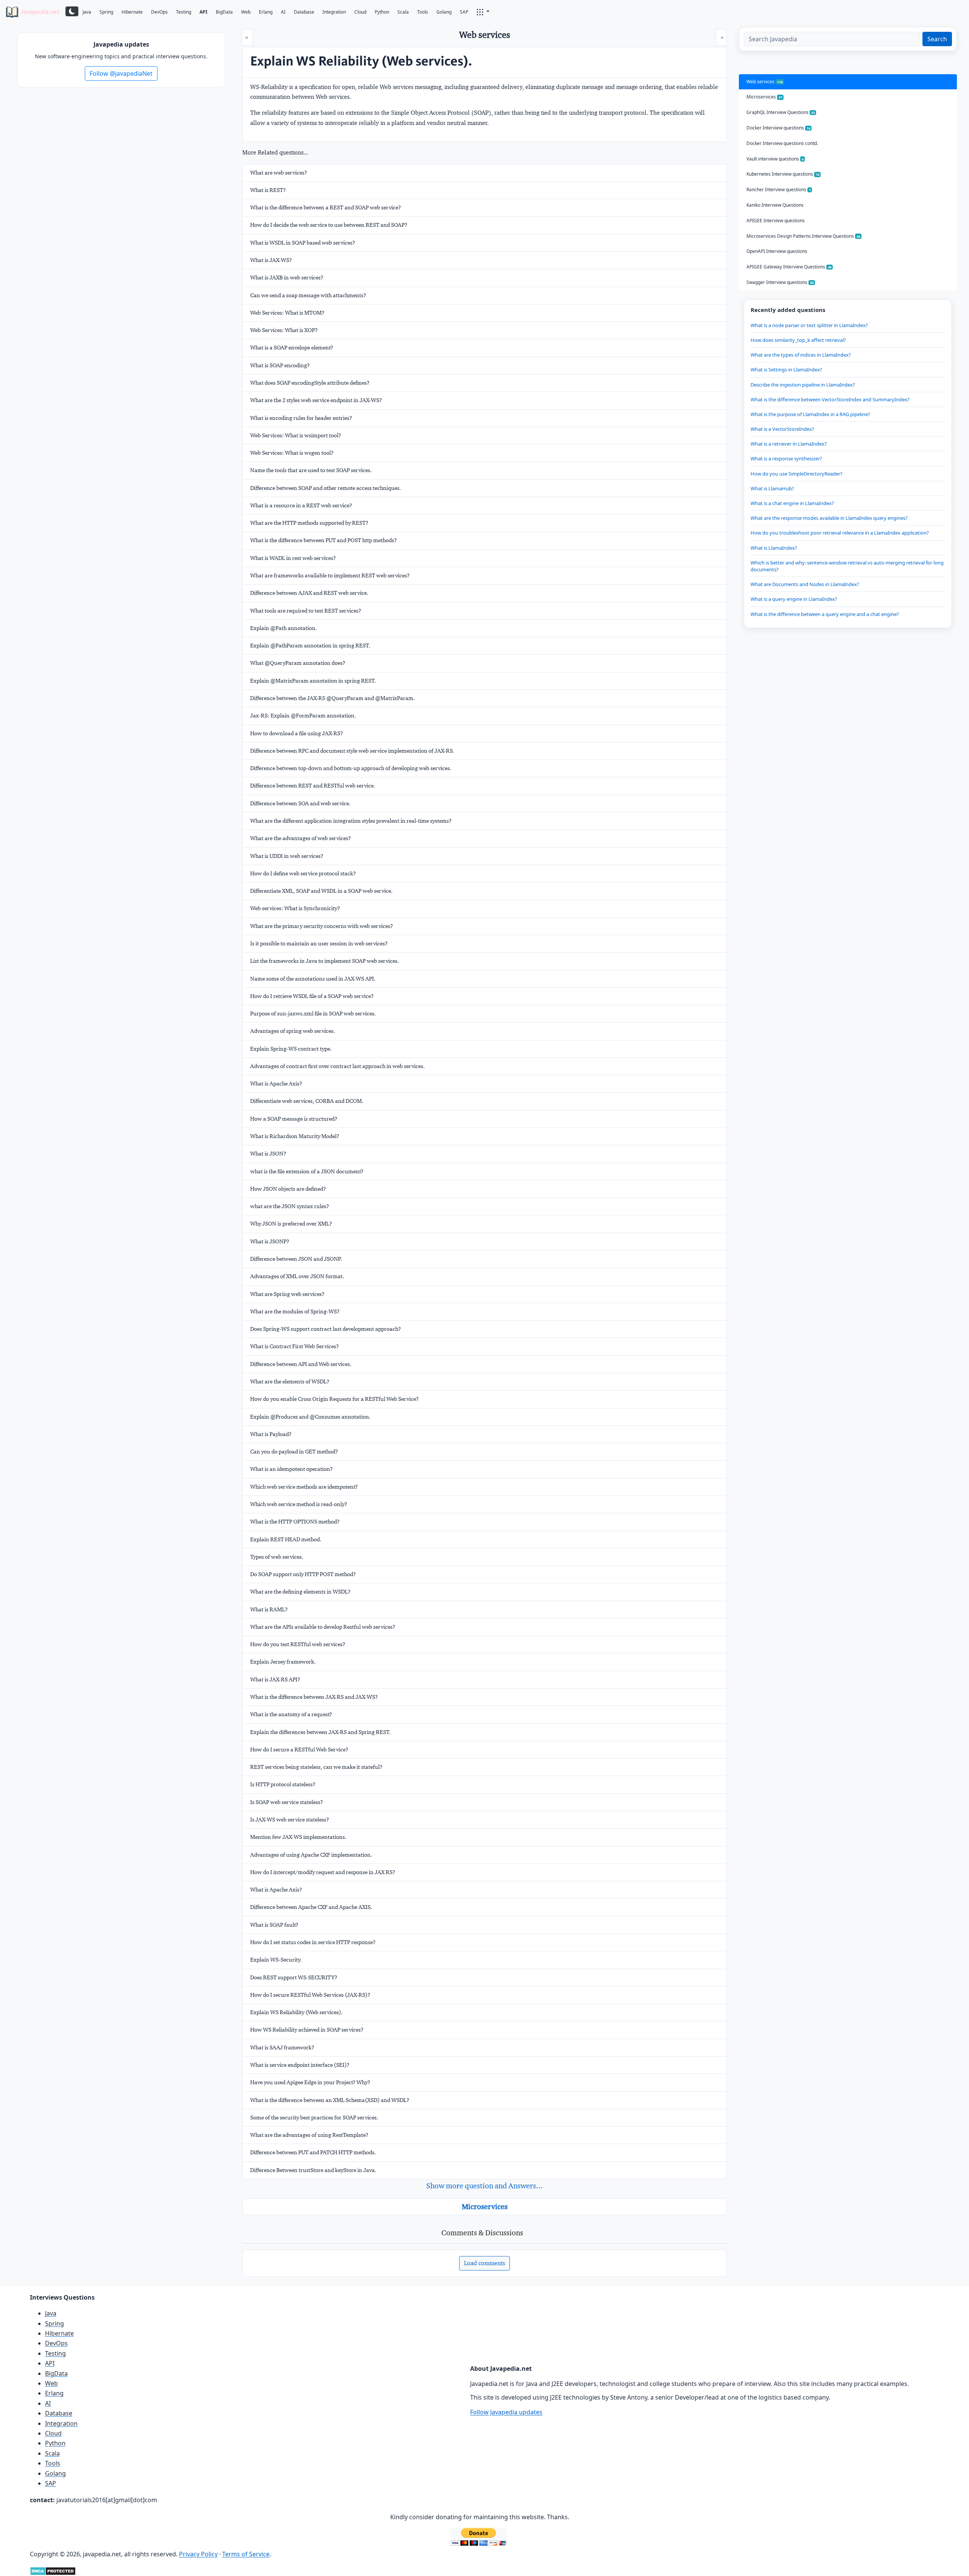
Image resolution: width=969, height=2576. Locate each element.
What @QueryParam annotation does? (298, 663)
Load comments (484, 2263)
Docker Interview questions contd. (782, 143)
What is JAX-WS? (271, 260)
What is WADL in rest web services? (293, 558)
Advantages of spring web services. (293, 1031)
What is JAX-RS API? (275, 1679)
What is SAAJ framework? (282, 2047)
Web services (765, 82)
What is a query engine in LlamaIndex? (794, 599)
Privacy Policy (198, 2554)
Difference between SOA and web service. (300, 803)
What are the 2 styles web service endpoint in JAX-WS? (316, 400)
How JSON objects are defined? (288, 1189)
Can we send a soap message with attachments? (308, 295)
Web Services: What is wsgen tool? (292, 453)
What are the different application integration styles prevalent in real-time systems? (351, 821)
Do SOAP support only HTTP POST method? (303, 1574)
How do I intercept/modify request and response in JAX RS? (323, 1872)
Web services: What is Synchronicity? (295, 908)
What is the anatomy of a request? (291, 1714)
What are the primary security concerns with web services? (322, 926)
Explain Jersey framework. (283, 1662)
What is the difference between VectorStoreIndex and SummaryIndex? (830, 399)
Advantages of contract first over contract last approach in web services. (337, 1066)
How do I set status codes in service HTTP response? (313, 1942)
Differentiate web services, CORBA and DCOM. (307, 1101)
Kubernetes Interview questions (783, 174)
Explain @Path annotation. (284, 628)
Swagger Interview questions (780, 282)
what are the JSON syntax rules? (290, 1206)
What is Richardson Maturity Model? (295, 1136)
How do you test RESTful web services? (298, 1644)
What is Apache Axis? (276, 1084)
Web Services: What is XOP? (284, 330)
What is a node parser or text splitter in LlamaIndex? (809, 325)
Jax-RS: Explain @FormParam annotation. (303, 716)
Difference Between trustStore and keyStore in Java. (313, 2170)
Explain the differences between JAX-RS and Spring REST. (320, 1732)
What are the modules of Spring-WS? (295, 1311)
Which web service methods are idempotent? (304, 1487)
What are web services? (279, 173)
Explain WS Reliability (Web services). (296, 2012)
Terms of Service (246, 2554)
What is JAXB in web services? (287, 278)
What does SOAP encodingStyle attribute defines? (310, 383)
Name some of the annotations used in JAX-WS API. (313, 979)
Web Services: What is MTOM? (287, 313)
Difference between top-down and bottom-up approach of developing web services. (351, 768)
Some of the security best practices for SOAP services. (314, 2118)
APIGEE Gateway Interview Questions (789, 267)
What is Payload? (271, 1434)
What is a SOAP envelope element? (292, 348)
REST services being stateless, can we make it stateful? (316, 1767)
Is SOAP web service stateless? (287, 1802)
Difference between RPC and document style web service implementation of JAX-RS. (352, 751)
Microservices (485, 2206)
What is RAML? (269, 1609)
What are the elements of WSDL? (290, 1382)
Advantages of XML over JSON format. (297, 1276)
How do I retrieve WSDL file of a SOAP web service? (312, 996)
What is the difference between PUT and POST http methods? (323, 540)
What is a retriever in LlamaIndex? (789, 444)
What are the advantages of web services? (301, 838)
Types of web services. (277, 1557)
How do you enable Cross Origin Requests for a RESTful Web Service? (334, 1399)
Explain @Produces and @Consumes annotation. (310, 1417)
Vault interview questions (775, 159)
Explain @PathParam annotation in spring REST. (310, 646)
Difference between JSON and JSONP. (296, 1259)
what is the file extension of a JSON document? (307, 1171)
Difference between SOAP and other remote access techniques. (326, 488)
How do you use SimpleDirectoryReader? (797, 474)
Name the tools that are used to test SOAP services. (311, 470)
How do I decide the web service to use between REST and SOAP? (329, 225)
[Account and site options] (483, 11)
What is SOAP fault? (274, 1925)
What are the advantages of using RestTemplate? (309, 2135)
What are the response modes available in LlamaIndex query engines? (829, 518)
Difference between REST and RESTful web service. (313, 786)
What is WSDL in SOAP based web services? (303, 243)
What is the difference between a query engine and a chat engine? (825, 614)
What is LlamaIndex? (774, 548)
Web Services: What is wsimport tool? (296, 435)
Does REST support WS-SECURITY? (294, 1977)
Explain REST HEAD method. (286, 1539)
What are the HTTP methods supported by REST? (309, 523)
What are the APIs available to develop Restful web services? (323, 1627)
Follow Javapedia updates (506, 2412)
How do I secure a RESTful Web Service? (299, 1750)
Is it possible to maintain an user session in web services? (319, 943)
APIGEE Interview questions (776, 221)
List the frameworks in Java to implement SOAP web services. (325, 961)
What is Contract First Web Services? (294, 1346)
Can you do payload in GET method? (294, 1452)
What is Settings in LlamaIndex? (786, 370)
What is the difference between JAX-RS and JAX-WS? (314, 1697)
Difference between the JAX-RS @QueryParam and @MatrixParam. (333, 698)
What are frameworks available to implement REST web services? (330, 575)
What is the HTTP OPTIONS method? (295, 1522)
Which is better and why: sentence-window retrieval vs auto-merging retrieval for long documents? (847, 566)
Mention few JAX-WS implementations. (298, 1837)
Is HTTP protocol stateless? (283, 1784)
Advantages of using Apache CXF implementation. (311, 1855)
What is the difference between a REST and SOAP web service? (326, 207)
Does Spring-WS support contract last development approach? (326, 1329)
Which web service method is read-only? (299, 1504)
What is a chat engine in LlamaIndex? (792, 503)
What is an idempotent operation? (291, 1469)
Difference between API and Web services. (301, 1364)
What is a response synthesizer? (786, 458)
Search (937, 39)
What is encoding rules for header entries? (301, 418)
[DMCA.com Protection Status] (53, 2570)
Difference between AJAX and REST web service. (309, 593)
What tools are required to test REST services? (306, 611)
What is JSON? (268, 1154)
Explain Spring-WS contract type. (291, 1049)
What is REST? (268, 190)
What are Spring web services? (287, 1294)
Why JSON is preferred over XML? (291, 1224)
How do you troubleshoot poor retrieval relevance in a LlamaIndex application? (840, 533)
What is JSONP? (270, 1241)
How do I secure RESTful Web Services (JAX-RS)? (310, 1995)
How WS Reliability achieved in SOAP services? (307, 2030)
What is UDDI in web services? (287, 856)
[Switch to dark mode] (72, 11)
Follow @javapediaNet (121, 73)
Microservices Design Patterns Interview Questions (803, 236)
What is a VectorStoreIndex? (782, 429)
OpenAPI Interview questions (777, 251)
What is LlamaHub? (772, 488)
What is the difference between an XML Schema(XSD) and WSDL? (330, 2100)
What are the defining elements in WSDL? (300, 1592)
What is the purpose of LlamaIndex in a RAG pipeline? (810, 414)
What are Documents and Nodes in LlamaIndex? (805, 584)
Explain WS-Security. (276, 1960)
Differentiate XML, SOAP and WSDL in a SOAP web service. (321, 891)
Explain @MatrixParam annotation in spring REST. (313, 681)
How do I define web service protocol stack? (303, 873)
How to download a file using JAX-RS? (297, 733)
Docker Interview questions (778, 128)
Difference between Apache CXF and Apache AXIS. (311, 1907)
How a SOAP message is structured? (294, 1119)
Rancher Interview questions (779, 189)
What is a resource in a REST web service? (301, 505)
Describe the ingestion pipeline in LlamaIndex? (803, 385)
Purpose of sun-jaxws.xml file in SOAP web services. (313, 1014)
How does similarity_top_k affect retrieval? (798, 340)
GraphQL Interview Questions (781, 112)
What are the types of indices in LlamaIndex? (801, 355)
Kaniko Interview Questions (775, 205)
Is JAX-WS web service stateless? (290, 1820)
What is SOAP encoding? (280, 365)
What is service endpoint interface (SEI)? (300, 2065)
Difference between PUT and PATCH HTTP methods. (313, 2152)
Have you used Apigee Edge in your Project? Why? (310, 2082)
